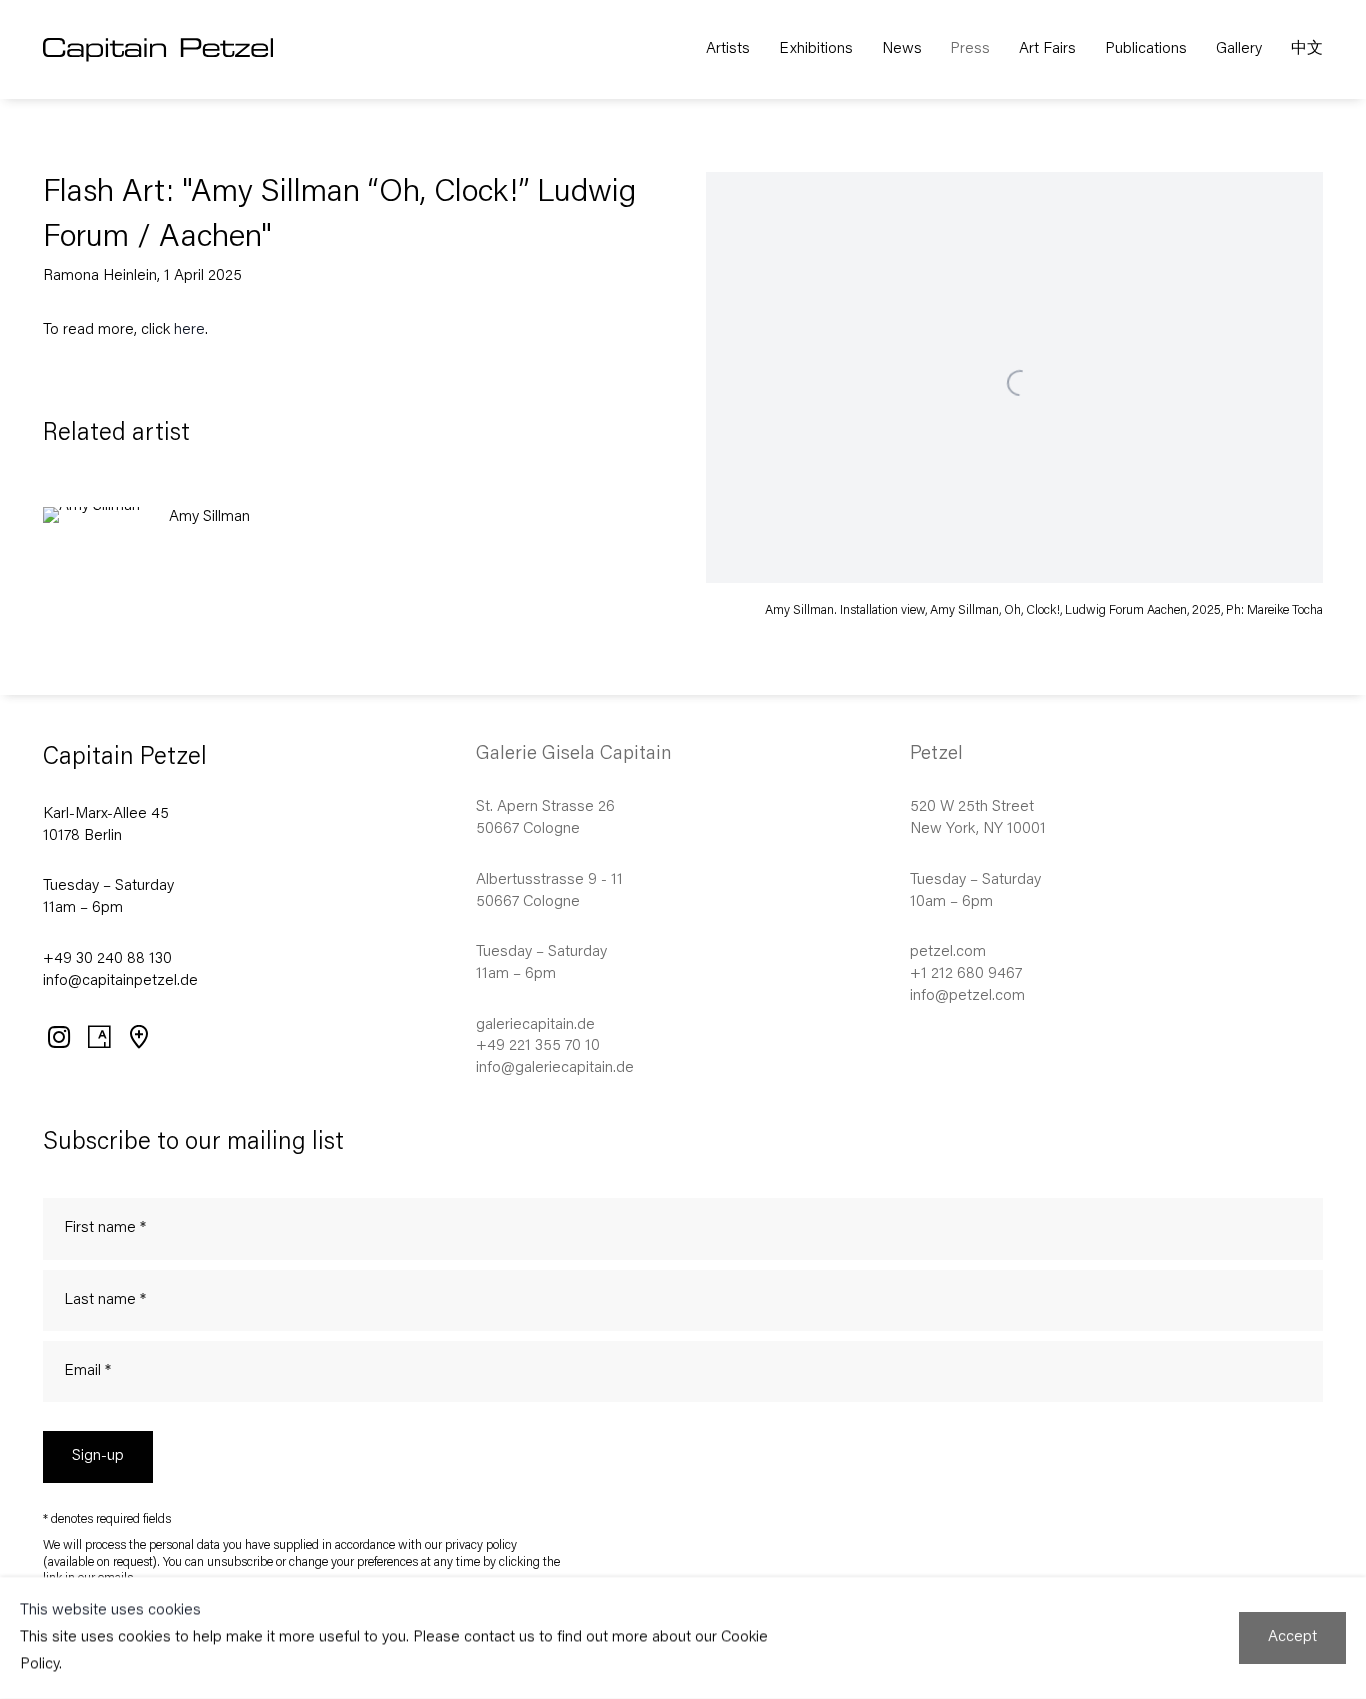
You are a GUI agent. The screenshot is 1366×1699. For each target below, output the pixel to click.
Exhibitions (816, 49)
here (189, 330)
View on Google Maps (138, 1036)
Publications (1146, 49)
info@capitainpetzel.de (120, 981)
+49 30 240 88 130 (107, 959)
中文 (1307, 49)
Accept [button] (1292, 1637)
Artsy (98, 1036)
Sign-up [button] (98, 1456)
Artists (728, 49)
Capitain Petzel (191, 50)
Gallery (1239, 49)
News (902, 49)
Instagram (58, 1036)
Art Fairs (1047, 49)
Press (970, 49)
